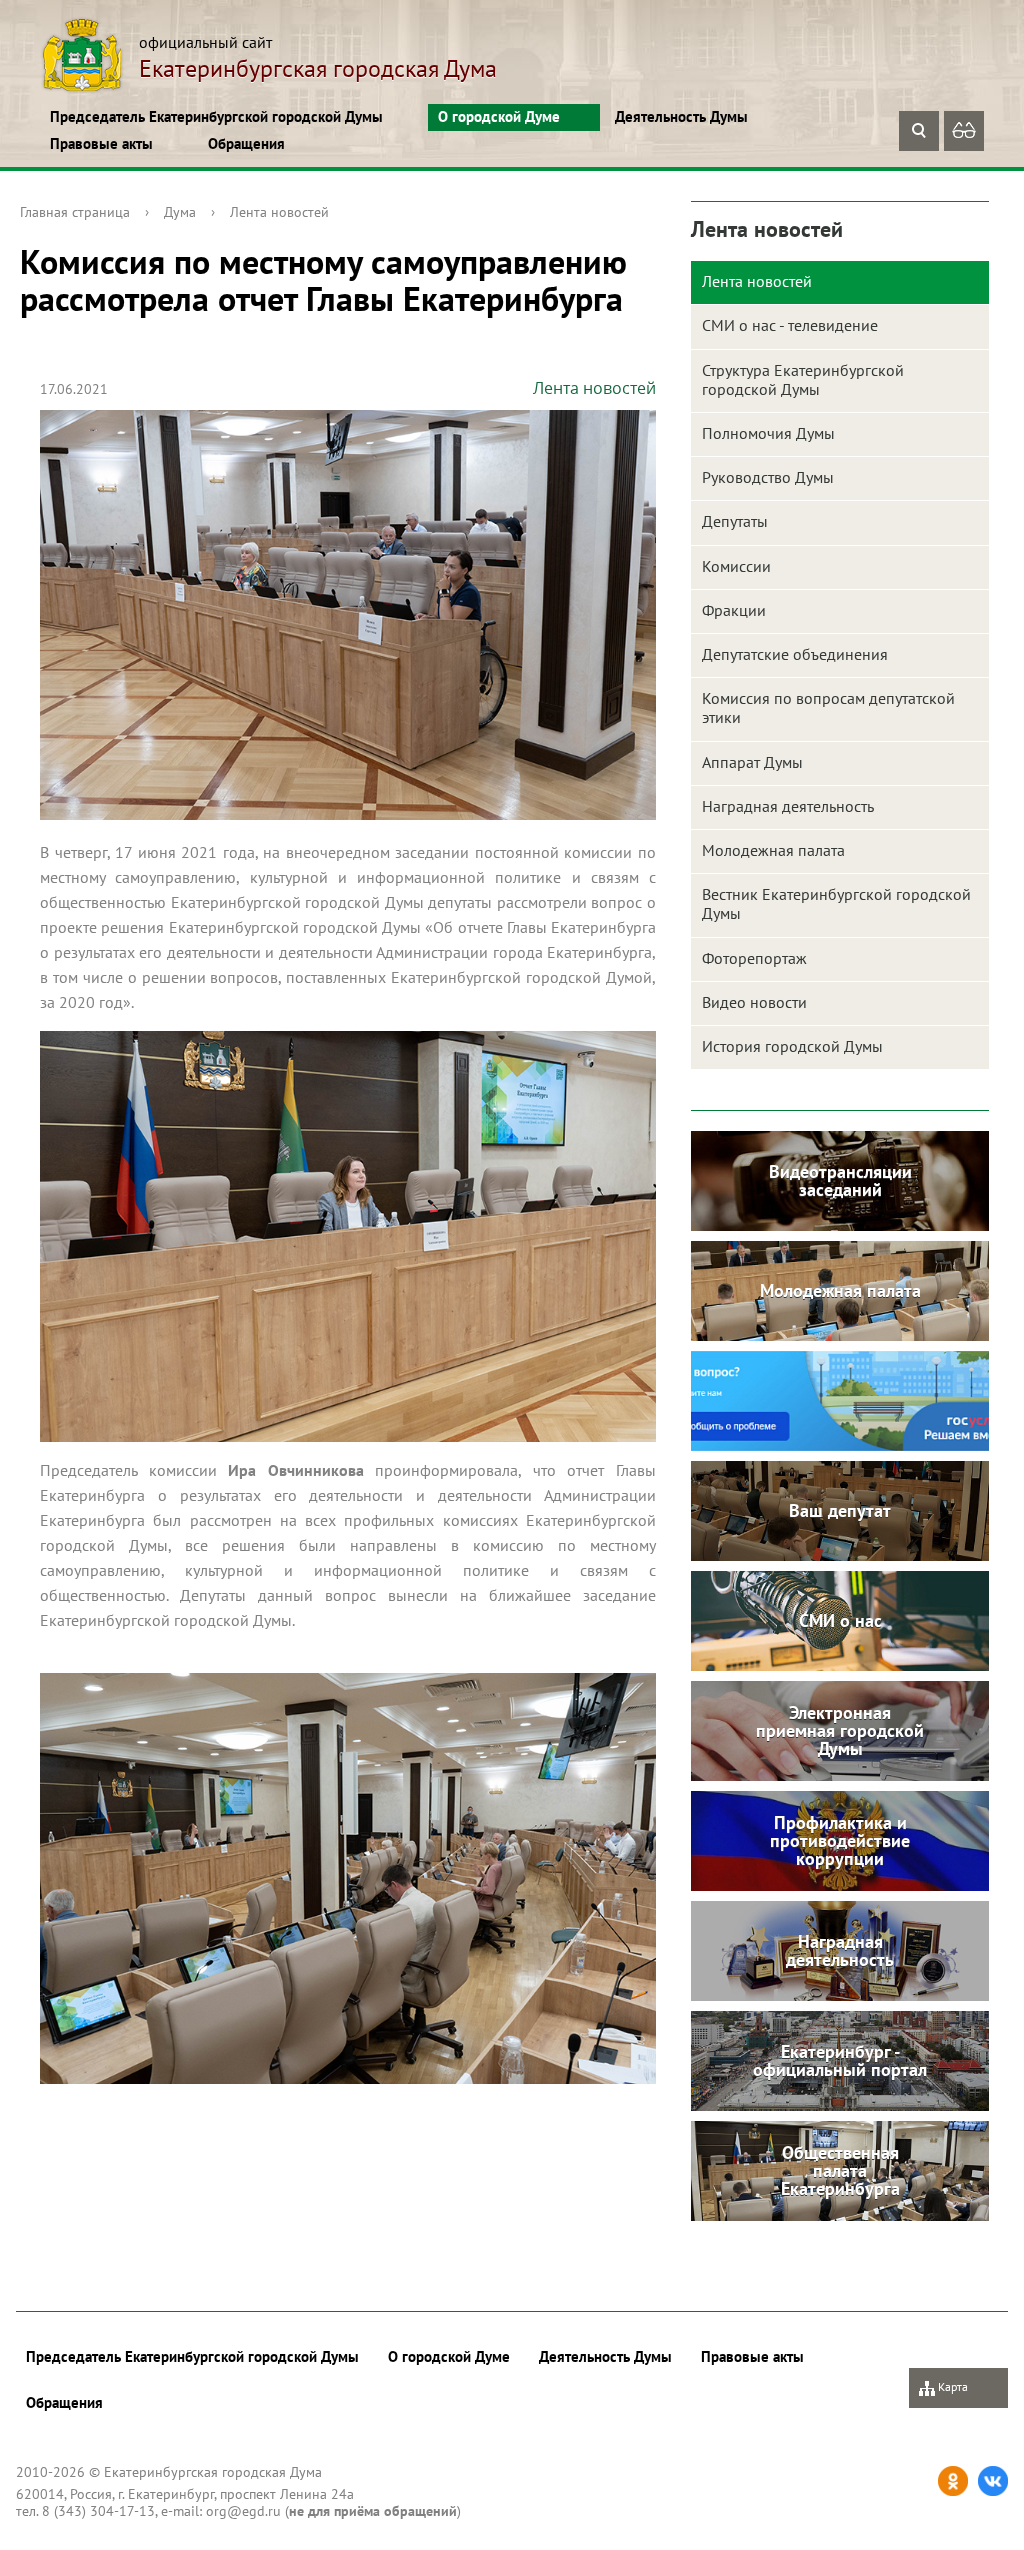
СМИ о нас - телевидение (790, 325)
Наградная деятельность (788, 806)
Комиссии (736, 566)
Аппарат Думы (752, 762)
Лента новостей (279, 212)
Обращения (246, 143)
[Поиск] (919, 131)
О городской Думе (499, 116)
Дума (180, 212)
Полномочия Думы (768, 433)
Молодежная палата (773, 850)
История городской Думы (792, 1046)
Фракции (734, 610)
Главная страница (75, 212)
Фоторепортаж (754, 958)
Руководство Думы (768, 477)
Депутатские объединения (795, 654)
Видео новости (754, 1002)
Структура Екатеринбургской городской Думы (803, 379)
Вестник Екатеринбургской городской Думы (836, 903)
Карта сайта (943, 2393)
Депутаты (735, 521)
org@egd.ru (243, 2511)
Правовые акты (101, 143)
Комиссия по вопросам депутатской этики (828, 707)
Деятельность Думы (681, 116)
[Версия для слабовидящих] (964, 131)
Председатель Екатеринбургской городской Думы (216, 116)
